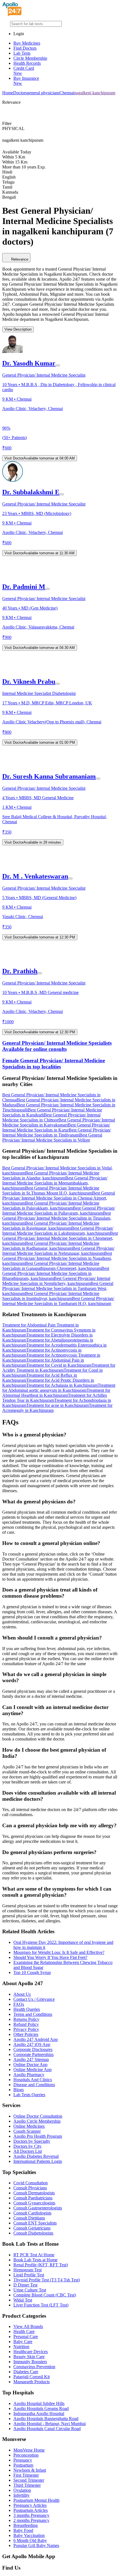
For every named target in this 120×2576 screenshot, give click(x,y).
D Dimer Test (25, 2285)
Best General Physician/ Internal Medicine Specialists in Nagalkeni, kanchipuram (57, 1258)
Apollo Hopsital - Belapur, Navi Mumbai (50, 2424)
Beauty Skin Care (29, 2357)
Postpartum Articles (31, 2510)
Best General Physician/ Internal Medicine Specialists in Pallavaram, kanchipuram (59, 1211)
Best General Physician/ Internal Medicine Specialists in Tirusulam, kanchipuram (57, 1218)
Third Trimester (27, 2485)
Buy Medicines (27, 43)
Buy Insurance (26, 81)
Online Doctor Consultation (38, 2116)
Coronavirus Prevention (34, 2367)
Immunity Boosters (30, 2362)
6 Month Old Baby (30, 2540)
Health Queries (27, 2009)
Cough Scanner (27, 2131)
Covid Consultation (31, 2183)
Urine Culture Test (30, 2290)
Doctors (20, 93)
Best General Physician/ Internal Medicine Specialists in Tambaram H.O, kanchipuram (58, 1301)
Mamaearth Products (32, 2382)
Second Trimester (29, 2480)
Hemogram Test (27, 2270)
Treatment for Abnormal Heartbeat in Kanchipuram (56, 1393)
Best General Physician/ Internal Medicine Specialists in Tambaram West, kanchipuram (58, 1288)
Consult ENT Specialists (35, 2223)
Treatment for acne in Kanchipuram (57, 1405)
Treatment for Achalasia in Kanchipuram (62, 1385)
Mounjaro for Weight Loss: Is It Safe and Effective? (59, 1952)
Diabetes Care (26, 2372)
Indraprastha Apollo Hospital (39, 2414)
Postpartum (23, 2465)
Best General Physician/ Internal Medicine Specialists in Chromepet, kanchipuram (60, 1238)
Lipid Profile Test (29, 2275)
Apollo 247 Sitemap (31, 2059)
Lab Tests (22, 53)
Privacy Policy (26, 2029)
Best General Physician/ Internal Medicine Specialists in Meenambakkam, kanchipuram (55, 1183)
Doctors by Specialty (32, 2141)
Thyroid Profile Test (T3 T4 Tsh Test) (47, 2280)
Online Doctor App (30, 2065)
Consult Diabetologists (33, 2233)
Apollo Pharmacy (29, 2075)
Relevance (20, 259)
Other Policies (26, 2034)
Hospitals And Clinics (33, 2080)
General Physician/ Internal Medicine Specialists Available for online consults (57, 1046)
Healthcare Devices (31, 2352)
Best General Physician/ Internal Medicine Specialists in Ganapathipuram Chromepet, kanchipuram (52, 1266)
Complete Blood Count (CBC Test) (45, 2295)
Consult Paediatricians (33, 2198)
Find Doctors (25, 48)
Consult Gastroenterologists (38, 2208)
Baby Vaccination (29, 2535)
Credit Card (24, 71)
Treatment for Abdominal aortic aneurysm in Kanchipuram (59, 1388)
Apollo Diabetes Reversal (36, 2156)
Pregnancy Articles (30, 2505)
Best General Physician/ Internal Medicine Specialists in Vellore (52, 1137)
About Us (22, 1994)
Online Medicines (29, 2126)
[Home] (12, 15)
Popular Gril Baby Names (36, 2545)
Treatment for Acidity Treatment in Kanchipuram (59, 1368)
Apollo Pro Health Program (38, 2136)
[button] (60, 1081)
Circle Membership (30, 58)
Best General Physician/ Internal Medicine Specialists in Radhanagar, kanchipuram (51, 1246)
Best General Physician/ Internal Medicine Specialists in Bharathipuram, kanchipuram (56, 1273)
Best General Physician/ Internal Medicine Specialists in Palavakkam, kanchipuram (51, 1206)
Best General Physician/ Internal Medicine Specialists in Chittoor (51, 1117)
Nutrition (21, 2347)
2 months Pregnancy (31, 2520)
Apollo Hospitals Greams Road (41, 2408)
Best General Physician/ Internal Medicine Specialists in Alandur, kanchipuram (51, 1175)
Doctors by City (27, 2146)
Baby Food (23, 2530)
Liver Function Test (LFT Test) (41, 2305)
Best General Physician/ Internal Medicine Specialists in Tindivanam (57, 1132)
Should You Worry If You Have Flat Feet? (50, 1957)
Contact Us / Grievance (34, 1999)
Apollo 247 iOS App (32, 2044)
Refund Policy (26, 2024)
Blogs (19, 2090)
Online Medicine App (33, 2070)
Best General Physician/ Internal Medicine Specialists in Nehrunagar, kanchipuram (58, 1251)
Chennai (67, 93)
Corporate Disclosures (33, 2049)
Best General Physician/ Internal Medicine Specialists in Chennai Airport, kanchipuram (59, 1198)
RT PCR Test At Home (34, 2255)
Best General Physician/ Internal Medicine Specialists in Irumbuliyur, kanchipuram (51, 1296)
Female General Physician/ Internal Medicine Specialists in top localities (54, 1064)
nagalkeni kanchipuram (95, 93)
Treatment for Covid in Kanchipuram (59, 1365)
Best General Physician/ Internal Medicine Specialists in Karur (56, 1127)
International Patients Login (38, 2161)
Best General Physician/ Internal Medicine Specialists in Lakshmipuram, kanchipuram (58, 1231)
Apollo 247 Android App (36, 2039)
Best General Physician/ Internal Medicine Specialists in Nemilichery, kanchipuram (56, 1281)
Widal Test (23, 2300)
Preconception (26, 2455)
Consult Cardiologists (32, 2213)
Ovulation (22, 2490)
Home (8, 93)
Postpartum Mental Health (36, 2500)
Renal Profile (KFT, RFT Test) (41, 2265)
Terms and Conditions (33, 2014)
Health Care (24, 2331)
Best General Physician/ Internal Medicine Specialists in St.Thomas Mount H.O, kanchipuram (51, 1191)
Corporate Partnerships (33, 2054)
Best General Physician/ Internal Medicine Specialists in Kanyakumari (59, 1122)
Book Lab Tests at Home (35, 2260)
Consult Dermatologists (34, 2193)
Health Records (27, 63)
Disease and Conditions (34, 2085)
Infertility (21, 2495)
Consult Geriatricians (32, 2228)
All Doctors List (28, 2151)
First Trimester (26, 2475)
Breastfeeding (26, 2525)
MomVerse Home (29, 2450)
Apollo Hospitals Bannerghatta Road (46, 2419)
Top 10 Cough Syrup (32, 1972)
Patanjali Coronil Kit (32, 2377)
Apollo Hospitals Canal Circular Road (47, 2429)
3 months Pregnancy (31, 2515)
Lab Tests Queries (29, 2095)
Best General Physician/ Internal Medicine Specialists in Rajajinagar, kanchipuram (51, 1226)
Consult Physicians (30, 2188)
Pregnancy (23, 2460)
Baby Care (23, 2342)
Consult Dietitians (29, 2218)
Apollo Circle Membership (37, 2121)
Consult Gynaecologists (34, 2203)
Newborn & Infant (30, 2470)
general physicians (43, 93)
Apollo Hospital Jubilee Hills (39, 2403)
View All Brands (28, 2326)
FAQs (19, 2004)
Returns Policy (26, 2019)
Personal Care (26, 2337)
